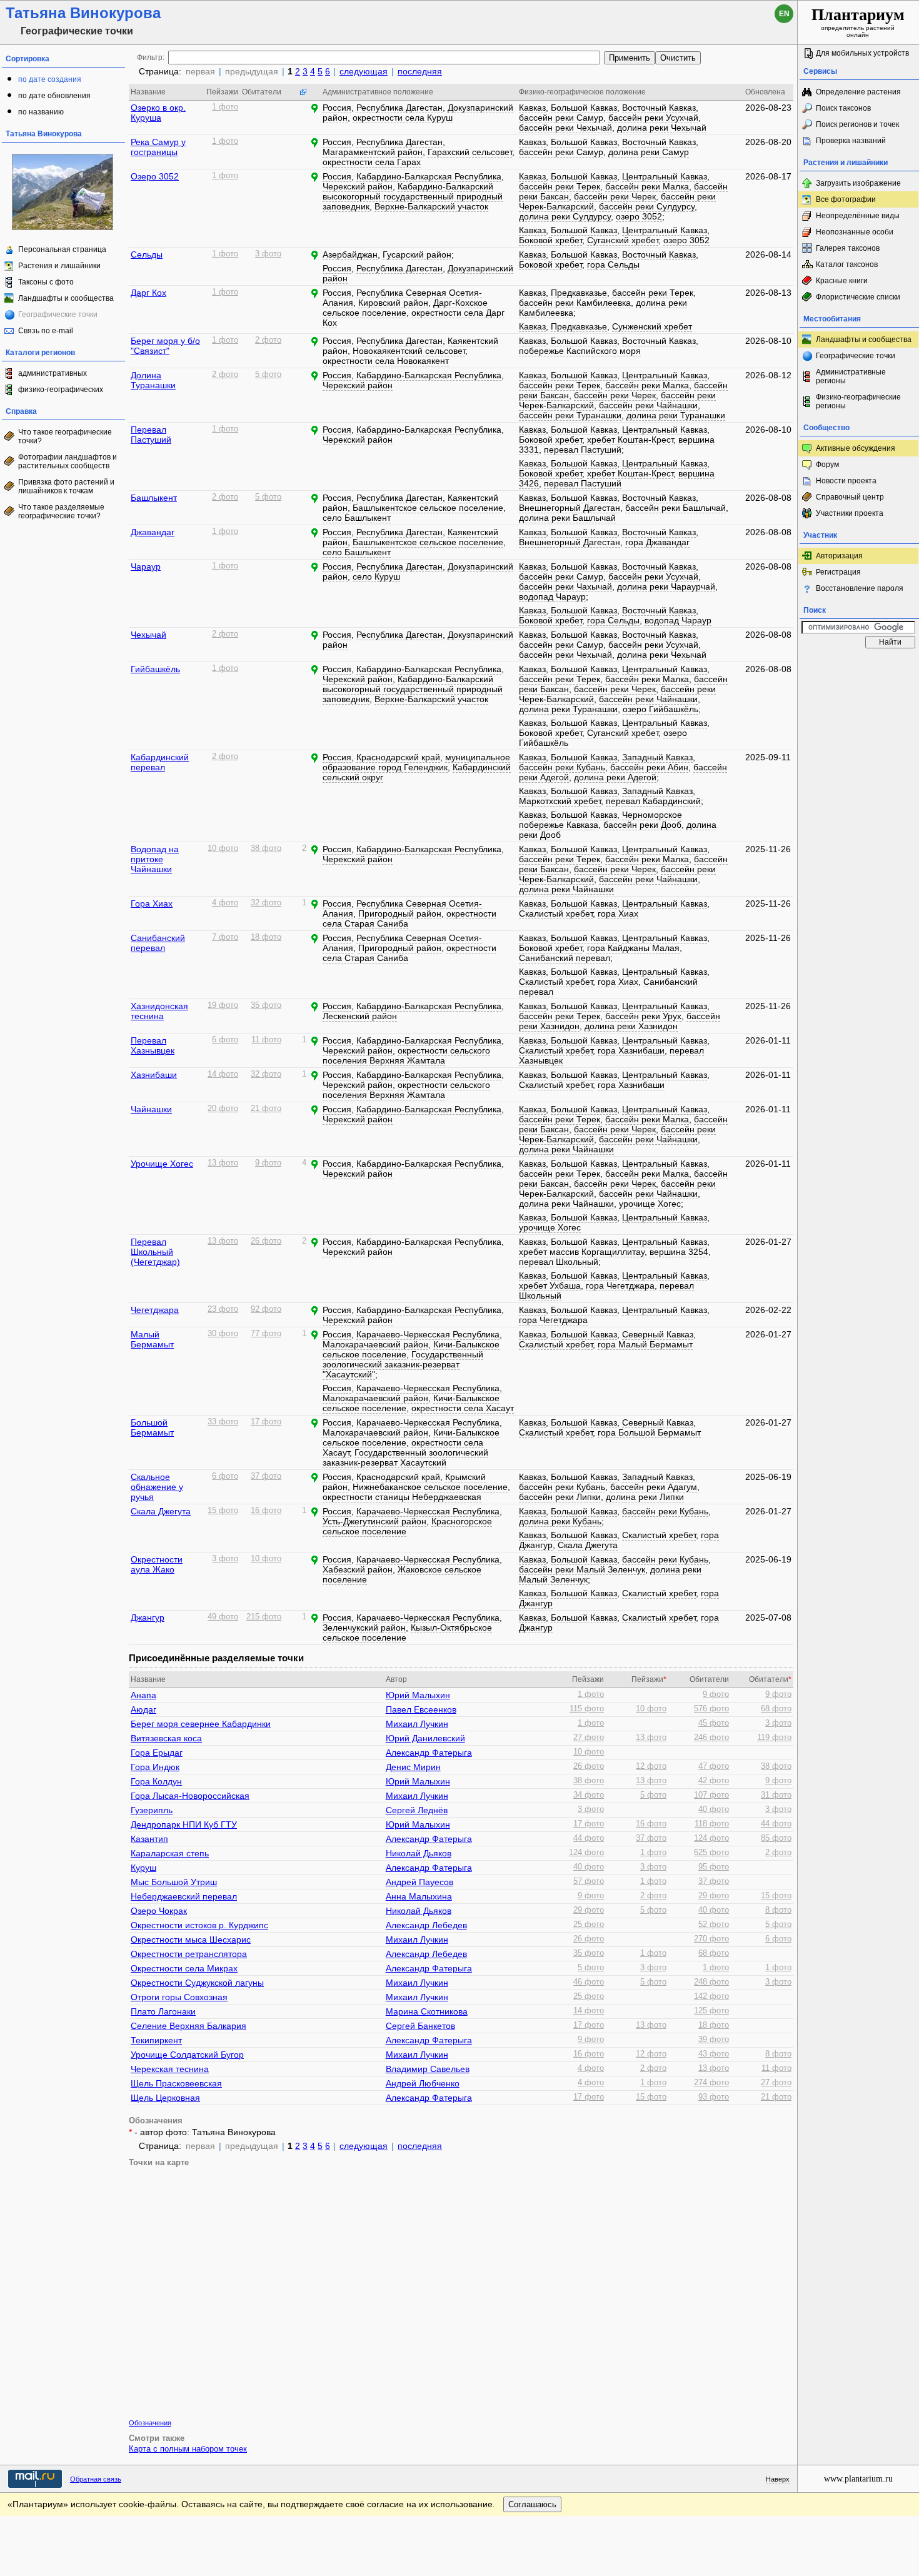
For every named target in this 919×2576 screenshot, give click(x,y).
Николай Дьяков (419, 1853)
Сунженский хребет (652, 326)
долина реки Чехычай (662, 128)
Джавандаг (153, 532)
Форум (827, 465)
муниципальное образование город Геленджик (416, 762)
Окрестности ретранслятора (189, 1954)
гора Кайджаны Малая (633, 948)
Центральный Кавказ (665, 176)
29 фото (714, 1896)
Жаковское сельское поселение (402, 1574)
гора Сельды (613, 264)
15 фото (223, 1511)
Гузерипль (152, 1810)
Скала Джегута (161, 1511)
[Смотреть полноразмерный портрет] (63, 228)
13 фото (223, 1163)
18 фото (266, 937)
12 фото (651, 1766)
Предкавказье (579, 293)
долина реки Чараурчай (666, 586)
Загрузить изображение (858, 183)
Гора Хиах (152, 903)
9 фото (268, 1163)
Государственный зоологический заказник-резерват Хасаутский (405, 1457)
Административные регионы (851, 376)
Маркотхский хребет (560, 801)
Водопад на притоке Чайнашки (155, 859)
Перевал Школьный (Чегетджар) (155, 1252)
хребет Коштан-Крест (630, 440)
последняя (420, 71)
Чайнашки (151, 1109)
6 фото (225, 1040)
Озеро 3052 (155, 176)
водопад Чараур (552, 596)
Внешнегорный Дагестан (570, 508)
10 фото (223, 848)
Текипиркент (156, 2040)
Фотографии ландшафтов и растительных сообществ (68, 461)
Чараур (146, 566)
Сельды (147, 254)
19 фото (223, 1005)
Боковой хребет (550, 240)
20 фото (223, 1109)
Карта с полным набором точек (188, 2449)
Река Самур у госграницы (158, 147)
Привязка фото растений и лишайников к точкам (66, 486)
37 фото (266, 1476)
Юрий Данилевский (425, 1738)
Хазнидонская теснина (159, 1011)
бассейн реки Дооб (642, 825)
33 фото (223, 1422)
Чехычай (148, 635)
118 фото (712, 1824)
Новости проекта (846, 481)
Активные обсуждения (856, 448)
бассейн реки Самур (561, 118)
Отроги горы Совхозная (179, 1997)
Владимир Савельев (428, 2069)
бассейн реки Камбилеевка (575, 303)
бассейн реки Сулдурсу (647, 206)
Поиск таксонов (843, 108)
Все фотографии (846, 199)
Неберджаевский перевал (184, 1896)
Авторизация (839, 556)
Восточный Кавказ (659, 108)
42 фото (714, 1781)
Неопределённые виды (858, 216)
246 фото (711, 1738)
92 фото (266, 1309)
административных (53, 373)
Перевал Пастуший (151, 435)
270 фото (711, 1939)
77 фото (266, 1334)
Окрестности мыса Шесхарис (191, 1940)
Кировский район (393, 303)
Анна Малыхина (419, 1896)
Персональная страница (62, 249)
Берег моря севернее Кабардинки (201, 1724)
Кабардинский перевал (160, 762)
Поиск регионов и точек (857, 124)
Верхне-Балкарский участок (431, 206)
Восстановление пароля (860, 588)
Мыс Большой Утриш (174, 1882)
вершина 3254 (679, 1252)
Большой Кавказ (584, 108)
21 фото (266, 1109)
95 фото (714, 1867)
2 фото (268, 340)
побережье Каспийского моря (580, 351)
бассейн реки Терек (560, 186)
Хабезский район (358, 1569)
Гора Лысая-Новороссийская (190, 1796)
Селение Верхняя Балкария (188, 2026)
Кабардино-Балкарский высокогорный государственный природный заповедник (413, 196)
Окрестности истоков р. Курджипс (199, 1925)
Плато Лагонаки (163, 2011)
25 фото (589, 1924)
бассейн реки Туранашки (570, 415)
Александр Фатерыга (429, 1753)
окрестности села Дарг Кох (414, 318)
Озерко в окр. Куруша (158, 113)
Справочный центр (850, 497)
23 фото (223, 1309)
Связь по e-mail (46, 331)
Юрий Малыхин (418, 1695)
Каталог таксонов (847, 264)
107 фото (711, 1795)
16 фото (266, 1511)
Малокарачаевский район (375, 1344)
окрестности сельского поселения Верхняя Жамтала (406, 1055)
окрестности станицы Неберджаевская (402, 1497)
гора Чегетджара (620, 1285)
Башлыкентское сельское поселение (428, 508)
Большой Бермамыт (152, 1427)
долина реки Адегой (615, 777)
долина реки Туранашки (676, 415)
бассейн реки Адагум (654, 1487)
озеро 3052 (639, 216)
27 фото (589, 1738)
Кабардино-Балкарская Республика (429, 176)
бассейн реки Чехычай (565, 128)
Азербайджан (350, 254)
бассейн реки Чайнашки (648, 405)
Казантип (149, 1839)
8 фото (778, 1910)
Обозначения (150, 2423)
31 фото (776, 1795)
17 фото (266, 1422)
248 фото (711, 1982)
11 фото (266, 1040)
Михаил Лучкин (417, 1724)
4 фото (225, 903)
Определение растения (858, 92)
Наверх (778, 2479)
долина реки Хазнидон (631, 1026)
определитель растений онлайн (858, 22)
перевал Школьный (559, 1262)
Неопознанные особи (855, 232)
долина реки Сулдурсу (565, 216)
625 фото (711, 1853)
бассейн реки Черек (615, 196)
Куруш (143, 1868)
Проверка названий (851, 141)
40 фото (714, 1809)
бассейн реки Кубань (562, 767)
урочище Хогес (650, 1204)
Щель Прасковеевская (176, 2083)
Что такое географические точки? (65, 436)
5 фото (268, 375)
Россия (337, 108)
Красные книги (842, 281)
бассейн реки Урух (643, 1016)
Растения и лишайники (59, 266)
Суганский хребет (623, 240)
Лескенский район (360, 1016)
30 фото (223, 1334)
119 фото (774, 1738)
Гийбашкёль (155, 669)
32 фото (266, 903)
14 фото (223, 1074)
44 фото (776, 1824)
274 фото (711, 2083)
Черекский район (358, 186)
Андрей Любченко (423, 2083)
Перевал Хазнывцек (153, 1045)
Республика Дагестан (399, 108)
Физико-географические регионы (858, 401)
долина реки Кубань (560, 1521)
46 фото (589, 1982)
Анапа (143, 1695)
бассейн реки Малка (647, 186)
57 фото (589, 1881)
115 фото (587, 1709)
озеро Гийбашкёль (660, 709)
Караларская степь (170, 1853)
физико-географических (61, 390)
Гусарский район (417, 254)
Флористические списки (858, 297)
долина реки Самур (649, 152)
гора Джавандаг (657, 542)
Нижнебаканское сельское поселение (430, 1487)
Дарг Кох (148, 293)
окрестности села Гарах (372, 162)
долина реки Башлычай (567, 518)
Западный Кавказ (657, 757)
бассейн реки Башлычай (675, 508)
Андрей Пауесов (419, 1882)
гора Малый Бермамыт (645, 1344)
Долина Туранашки (153, 380)
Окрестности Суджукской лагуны (197, 1983)
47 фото (714, 1766)
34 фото (589, 1795)
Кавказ (532, 108)
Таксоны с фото (46, 282)
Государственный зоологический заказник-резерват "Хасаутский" (403, 1364)
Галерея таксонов (848, 248)
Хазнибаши (154, 1075)
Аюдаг (143, 1709)
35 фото (266, 1005)
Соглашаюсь (532, 2504)
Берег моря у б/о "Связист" (165, 346)
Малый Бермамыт (152, 1339)
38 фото (266, 848)
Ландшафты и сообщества (66, 298)
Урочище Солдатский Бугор (187, 2055)
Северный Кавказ (658, 1334)
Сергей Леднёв (417, 1810)
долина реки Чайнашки (566, 889)
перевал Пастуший (583, 450)
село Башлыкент (357, 518)
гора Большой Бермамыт (649, 1432)
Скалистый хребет (556, 913)
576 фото (711, 1709)
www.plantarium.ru (858, 2479)
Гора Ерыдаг (157, 1753)
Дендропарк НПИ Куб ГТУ (184, 1824)
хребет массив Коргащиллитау (582, 1252)
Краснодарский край (398, 757)
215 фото (264, 1617)
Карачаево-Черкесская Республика (428, 1334)
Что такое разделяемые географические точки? (61, 511)
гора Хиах (618, 913)
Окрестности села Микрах (184, 1968)
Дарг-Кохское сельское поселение (405, 308)
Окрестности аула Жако (157, 1564)
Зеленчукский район (364, 1628)
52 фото (714, 1924)
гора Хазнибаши (631, 1050)
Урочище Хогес (162, 1164)
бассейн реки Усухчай (653, 118)
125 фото (711, 2011)
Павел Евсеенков (421, 1709)
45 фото (714, 1723)
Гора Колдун (156, 1781)
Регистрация (838, 572)
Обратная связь (96, 2479)
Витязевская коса (166, 1738)
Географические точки (856, 356)
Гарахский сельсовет (470, 152)
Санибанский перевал (158, 943)
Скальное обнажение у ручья (157, 1487)
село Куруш (376, 576)
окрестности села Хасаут (463, 1408)
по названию (41, 112)
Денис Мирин (413, 1767)
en (784, 14)
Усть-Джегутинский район (374, 1521)
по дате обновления (54, 96)
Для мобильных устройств (862, 53)
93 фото (714, 2097)
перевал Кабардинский (653, 801)
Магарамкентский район (373, 152)
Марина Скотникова (427, 2011)
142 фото (711, 1996)
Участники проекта (850, 513)
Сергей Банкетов (420, 2026)
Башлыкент (154, 498)
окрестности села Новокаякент (386, 361)
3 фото (268, 254)
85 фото (776, 1838)
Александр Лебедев (426, 1925)
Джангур (148, 1618)
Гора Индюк (155, 1767)
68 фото (776, 1709)
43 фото (714, 2054)
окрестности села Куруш (403, 118)
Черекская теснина (170, 2069)
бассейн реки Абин (649, 767)
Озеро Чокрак (159, 1911)
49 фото (223, 1617)
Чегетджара (155, 1310)
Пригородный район (400, 913)
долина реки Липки (645, 1497)
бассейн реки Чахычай (565, 586)
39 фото (714, 2040)
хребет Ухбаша (550, 1285)
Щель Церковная (165, 2098)
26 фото (266, 1241)
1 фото (225, 107)
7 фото (225, 937)
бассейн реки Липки (560, 1497)
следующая (364, 71)
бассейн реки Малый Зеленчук (582, 1569)
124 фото (711, 1838)
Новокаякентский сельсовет (409, 351)
